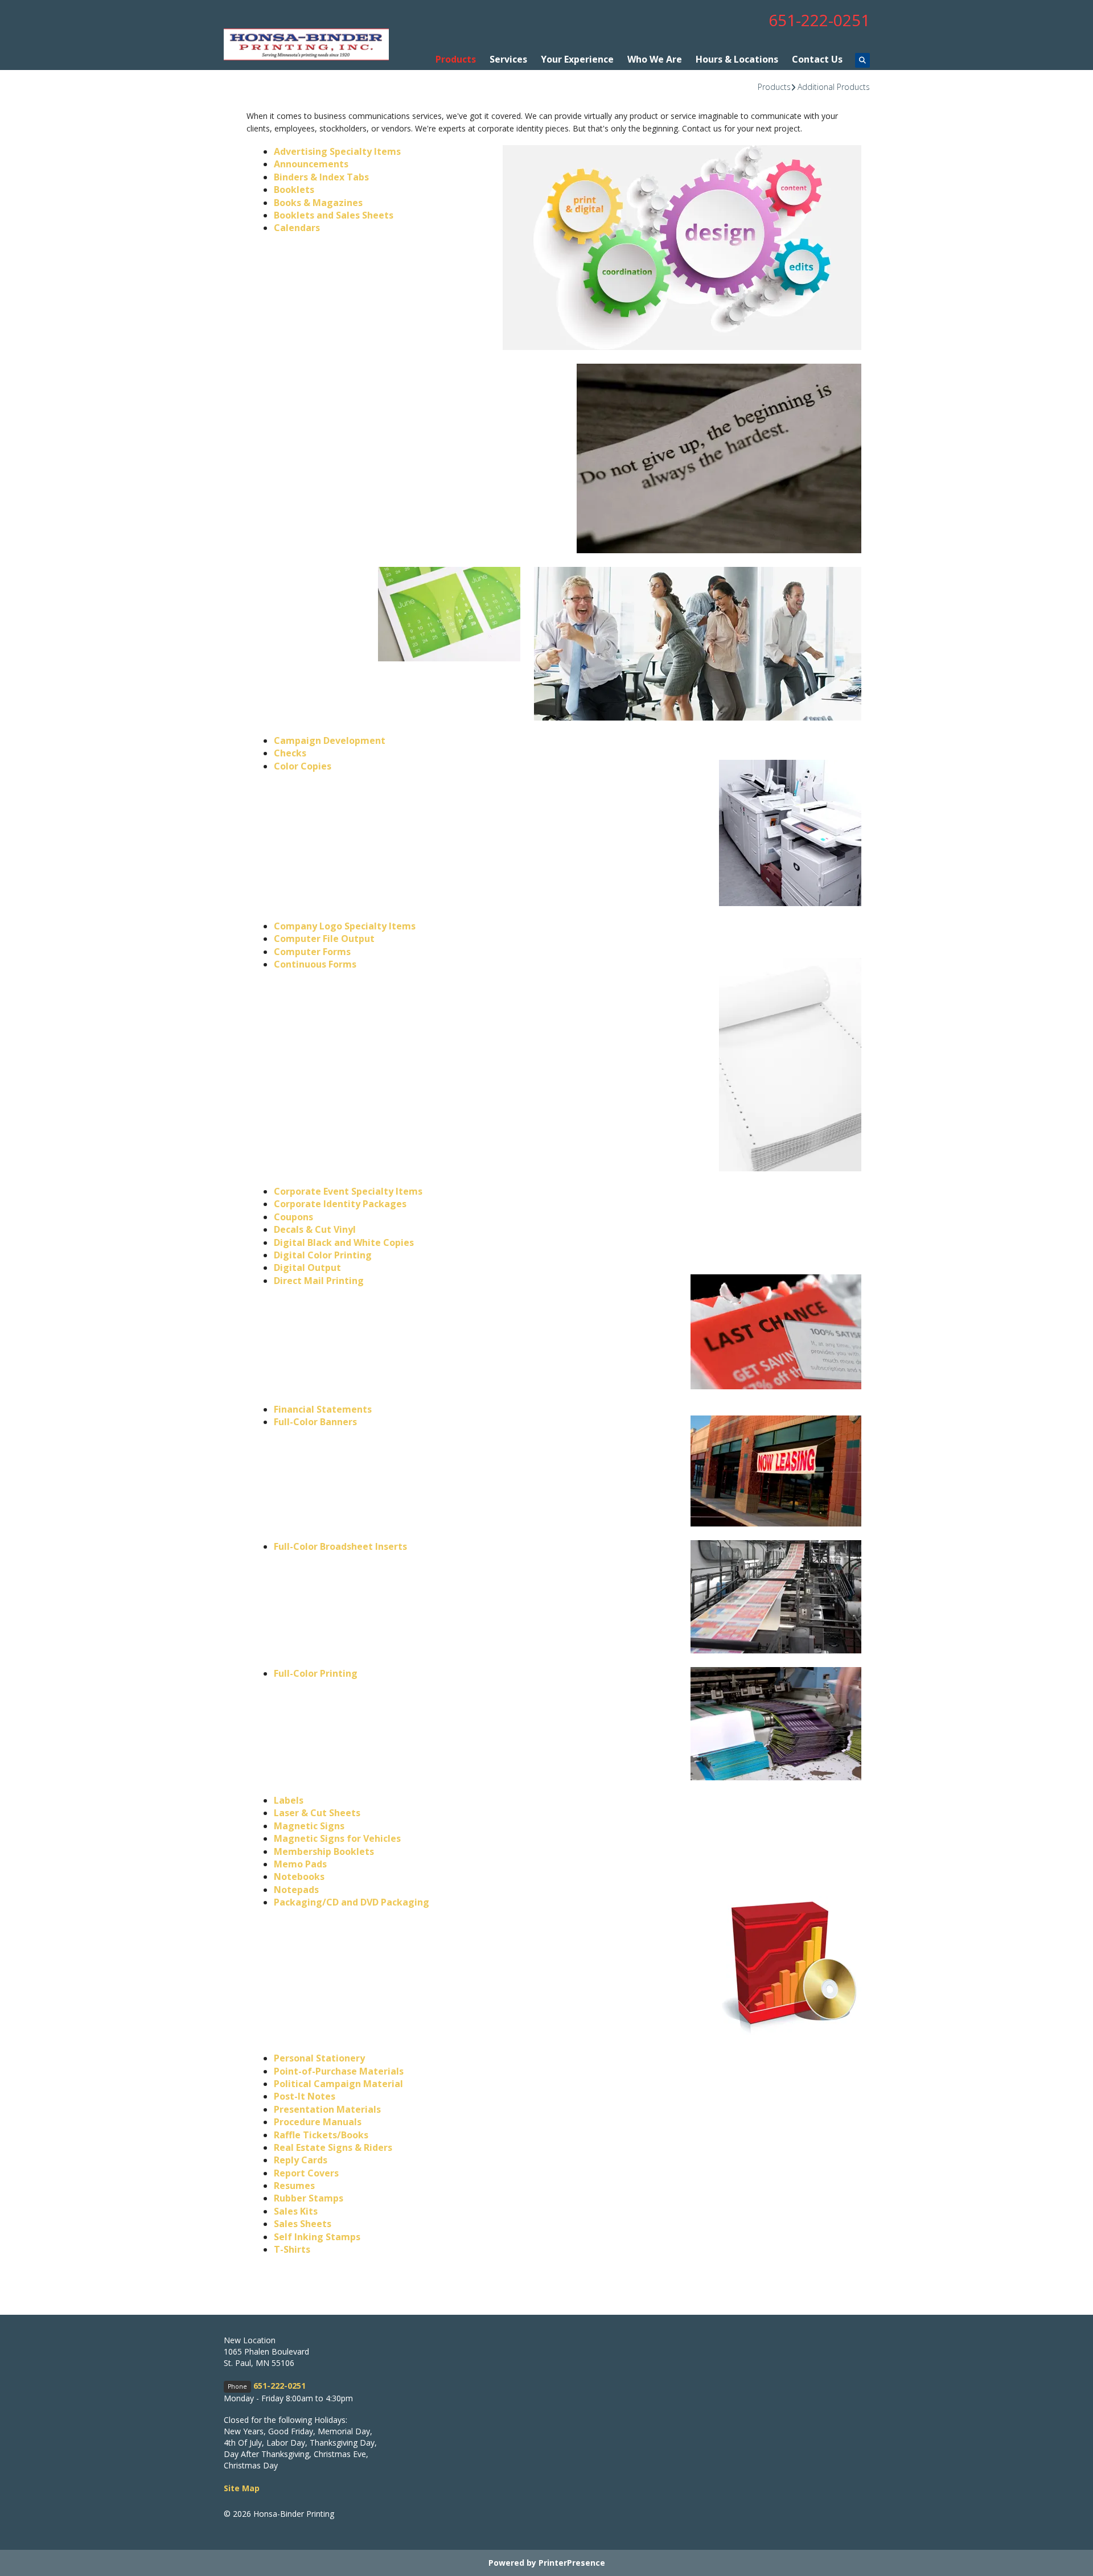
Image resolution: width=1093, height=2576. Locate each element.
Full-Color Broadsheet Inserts (340, 1546)
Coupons (293, 1217)
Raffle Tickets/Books (321, 2135)
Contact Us (817, 59)
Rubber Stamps (309, 2198)
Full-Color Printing (316, 1673)
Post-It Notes (305, 2096)
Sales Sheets (303, 2224)
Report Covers (306, 2173)
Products (456, 59)
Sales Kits (296, 2211)
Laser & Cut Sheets (317, 1813)
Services (508, 59)
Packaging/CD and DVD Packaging (352, 1902)
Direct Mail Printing (319, 1281)
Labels (289, 1800)
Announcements (311, 164)
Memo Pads (300, 1864)
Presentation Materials (327, 2109)
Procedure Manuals (318, 2122)
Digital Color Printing (323, 1255)
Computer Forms (312, 952)
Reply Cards (301, 2160)
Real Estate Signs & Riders (333, 2147)
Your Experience (577, 59)
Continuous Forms (315, 964)
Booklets (294, 190)
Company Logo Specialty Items (345, 926)
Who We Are (655, 59)
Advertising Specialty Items (337, 151)
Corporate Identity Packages (340, 1204)
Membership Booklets (324, 1851)
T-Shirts (292, 2249)
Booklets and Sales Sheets (334, 215)
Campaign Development (330, 740)
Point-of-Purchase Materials (339, 2071)
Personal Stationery (319, 2058)
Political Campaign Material (338, 2084)
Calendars (297, 228)
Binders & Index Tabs (321, 177)
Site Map (242, 2488)
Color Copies (303, 766)
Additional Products (834, 87)
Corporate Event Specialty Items (348, 1191)
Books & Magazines (318, 203)
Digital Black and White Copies (344, 1242)
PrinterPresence (572, 2563)
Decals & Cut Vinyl (315, 1229)
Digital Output (307, 1268)
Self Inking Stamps (317, 2237)
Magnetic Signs (309, 1826)
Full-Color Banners (315, 1422)
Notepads (296, 1890)
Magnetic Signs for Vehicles (337, 1838)
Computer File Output (324, 939)
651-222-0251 (819, 20)
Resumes (294, 2186)
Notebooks (299, 1877)
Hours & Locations (737, 59)
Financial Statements (323, 1409)
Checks (290, 753)
